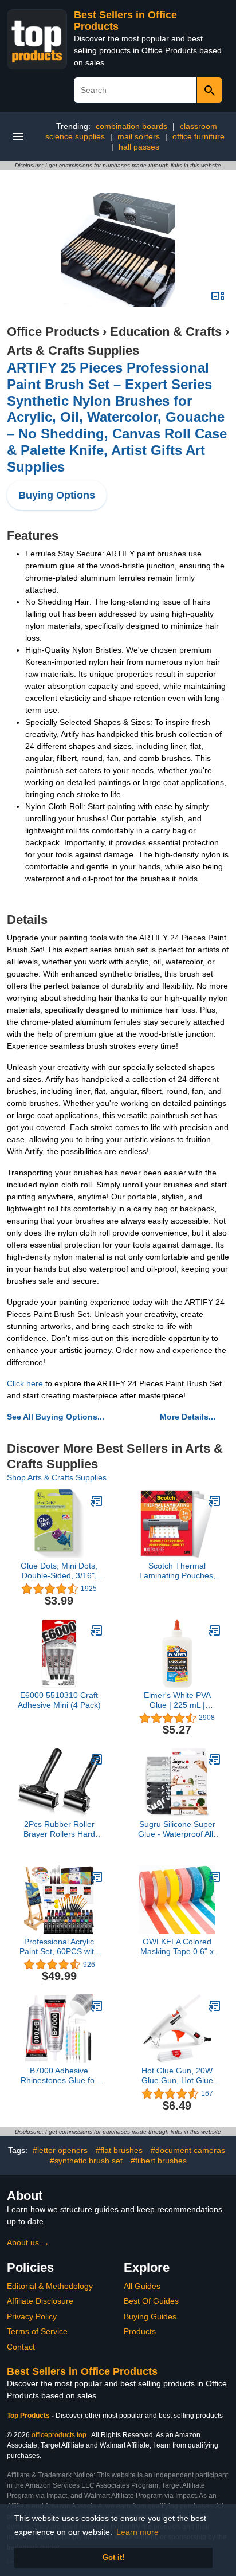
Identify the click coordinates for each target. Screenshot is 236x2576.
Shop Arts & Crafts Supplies (57, 1477)
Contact (21, 2347)
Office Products (53, 332)
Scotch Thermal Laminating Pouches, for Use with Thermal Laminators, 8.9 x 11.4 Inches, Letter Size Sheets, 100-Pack (177, 1571)
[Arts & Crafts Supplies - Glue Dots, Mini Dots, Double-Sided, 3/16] (97, 1501)
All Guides (142, 2286)
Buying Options (57, 495)
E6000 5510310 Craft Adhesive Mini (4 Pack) (59, 1700)
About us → (28, 2242)
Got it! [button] (113, 2558)
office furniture (198, 136)
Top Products (29, 2416)
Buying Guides (150, 2316)
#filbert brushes (159, 2161)
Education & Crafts (166, 332)
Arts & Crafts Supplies (73, 350)
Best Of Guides (151, 2301)
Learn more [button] (137, 2532)
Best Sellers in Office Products (82, 2371)
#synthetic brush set (86, 2161)
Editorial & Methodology (50, 2286)
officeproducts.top (59, 2435)
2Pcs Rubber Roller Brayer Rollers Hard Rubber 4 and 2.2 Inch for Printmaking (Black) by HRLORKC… (59, 1829)
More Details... (188, 1417)
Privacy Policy (32, 2316)
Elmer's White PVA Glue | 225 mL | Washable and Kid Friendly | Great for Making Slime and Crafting (177, 1700)
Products (140, 2331)
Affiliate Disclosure (40, 2301)
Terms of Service (37, 2331)
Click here (25, 1383)
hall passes (139, 147)
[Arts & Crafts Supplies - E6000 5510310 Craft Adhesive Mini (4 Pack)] (97, 1630)
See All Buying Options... (56, 1417)
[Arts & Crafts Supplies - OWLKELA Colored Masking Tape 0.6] (215, 1877)
